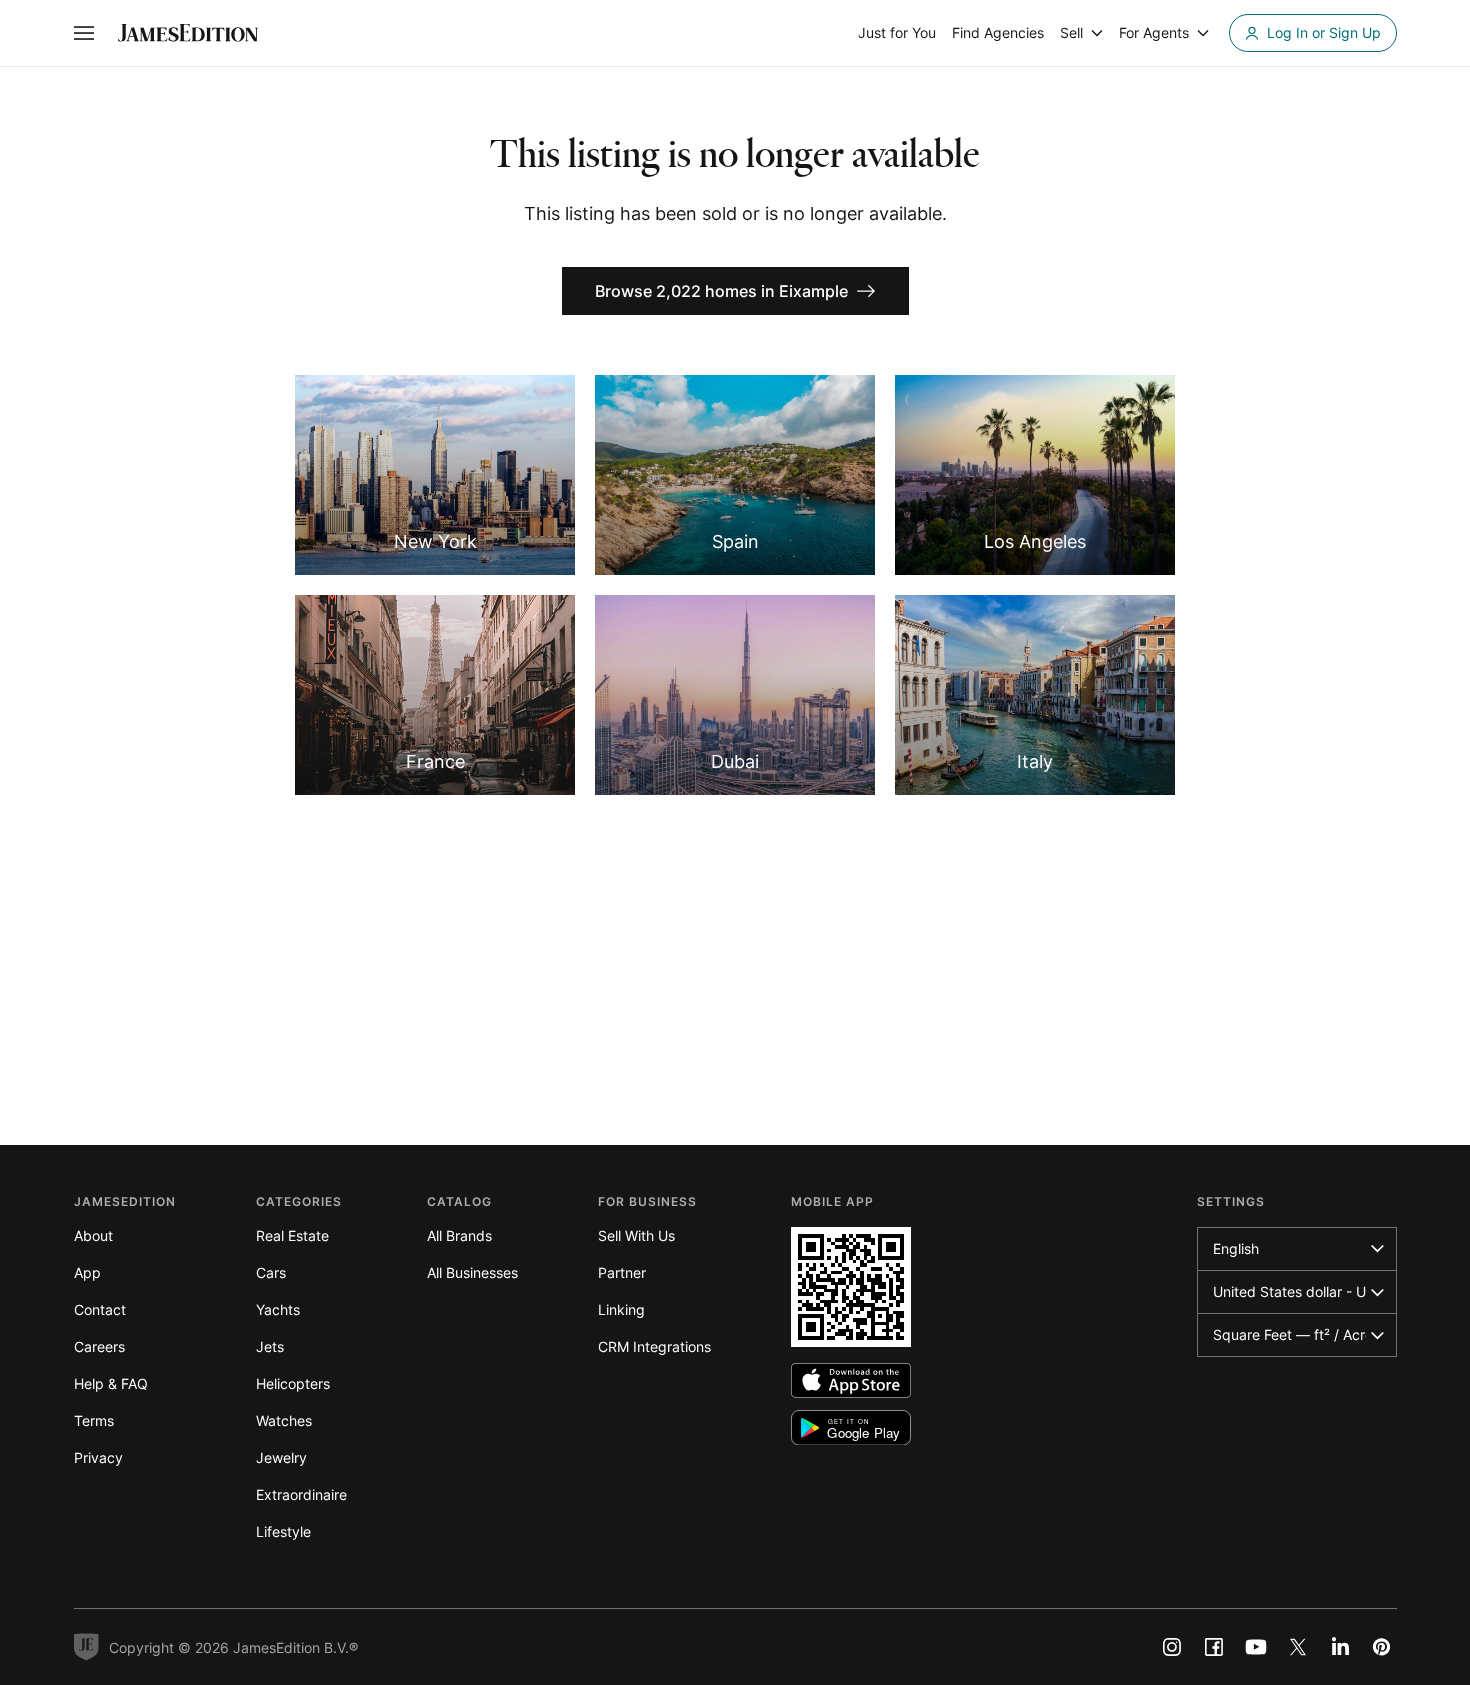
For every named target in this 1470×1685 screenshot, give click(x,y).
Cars (271, 1272)
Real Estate (292, 1235)
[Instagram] (1172, 1647)
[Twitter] (1298, 1647)
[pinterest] (1382, 1647)
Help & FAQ (111, 1383)
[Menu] (84, 33)
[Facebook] (1214, 1647)
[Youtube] (1256, 1647)
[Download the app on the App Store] (851, 1380)
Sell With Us (636, 1235)
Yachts (278, 1309)
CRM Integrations (654, 1346)
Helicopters (293, 1383)
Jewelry (281, 1457)
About (93, 1235)
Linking (621, 1309)
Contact (100, 1309)
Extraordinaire (301, 1494)
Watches (284, 1420)
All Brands (459, 1235)
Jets (270, 1346)
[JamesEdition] (188, 33)
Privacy (98, 1457)
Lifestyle (283, 1531)
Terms (94, 1420)
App (87, 1272)
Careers (99, 1346)
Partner (622, 1272)
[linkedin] (1340, 1647)
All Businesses (472, 1272)
